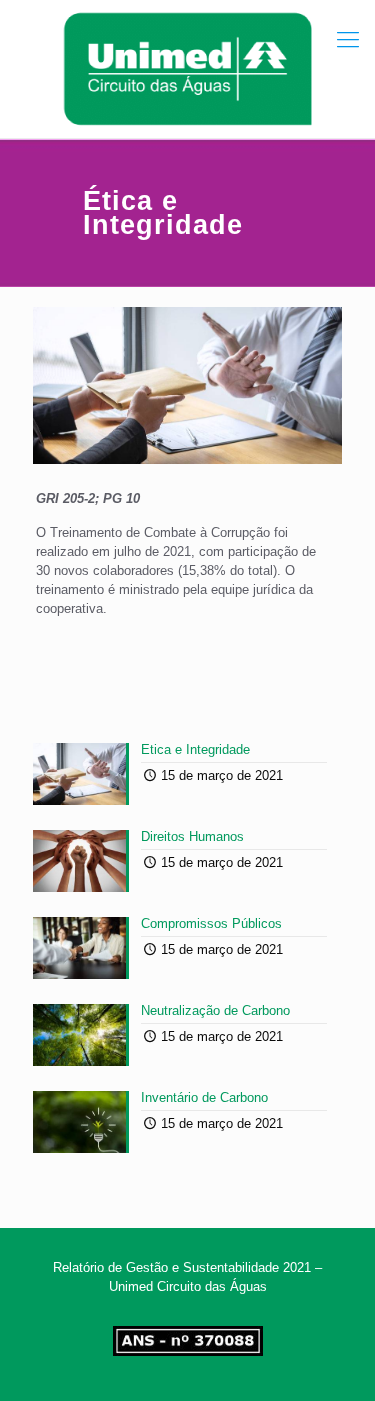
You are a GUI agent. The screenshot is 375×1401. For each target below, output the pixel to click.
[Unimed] (187, 69)
